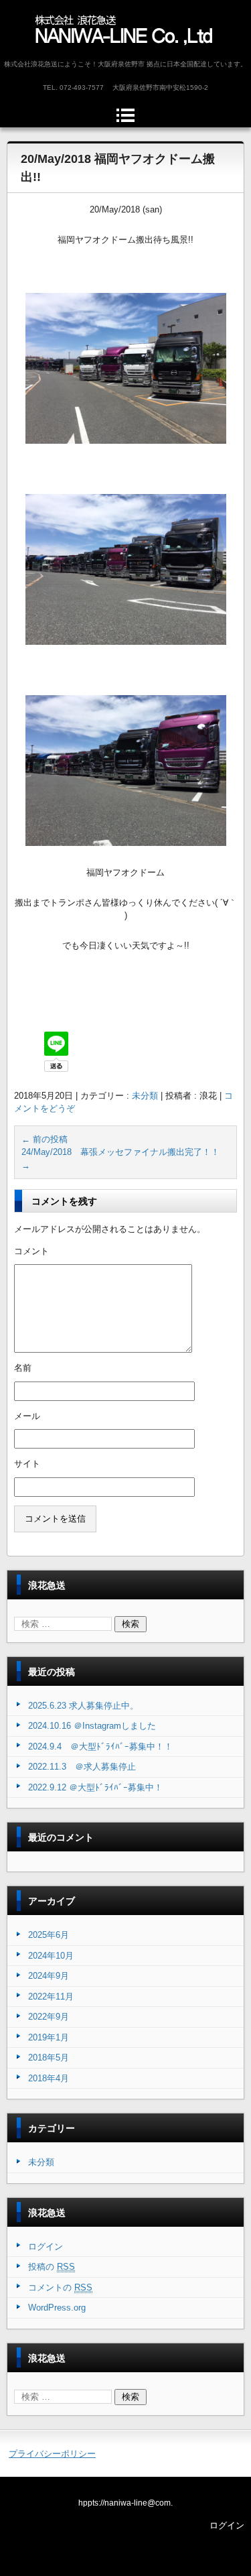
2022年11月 (51, 1997)
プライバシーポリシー (52, 2454)
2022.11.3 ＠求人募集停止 (82, 1767)
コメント (31, 1251)
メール (27, 1416)
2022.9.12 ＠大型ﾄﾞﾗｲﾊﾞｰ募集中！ (95, 1787)
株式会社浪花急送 (82, 58)
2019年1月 (49, 2037)
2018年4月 (49, 2078)
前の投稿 (45, 1139)
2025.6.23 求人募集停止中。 (83, 1706)
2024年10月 (51, 1956)
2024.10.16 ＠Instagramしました (92, 1726)
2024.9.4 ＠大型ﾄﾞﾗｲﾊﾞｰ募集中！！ (100, 1746)
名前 (23, 1368)
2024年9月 (49, 1976)
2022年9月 (49, 2017)
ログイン (46, 2247)
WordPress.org (57, 2308)
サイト (27, 1464)
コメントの (60, 2287)
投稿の (52, 2267)
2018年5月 (49, 2058)
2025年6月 (49, 1935)
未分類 (145, 1096)
